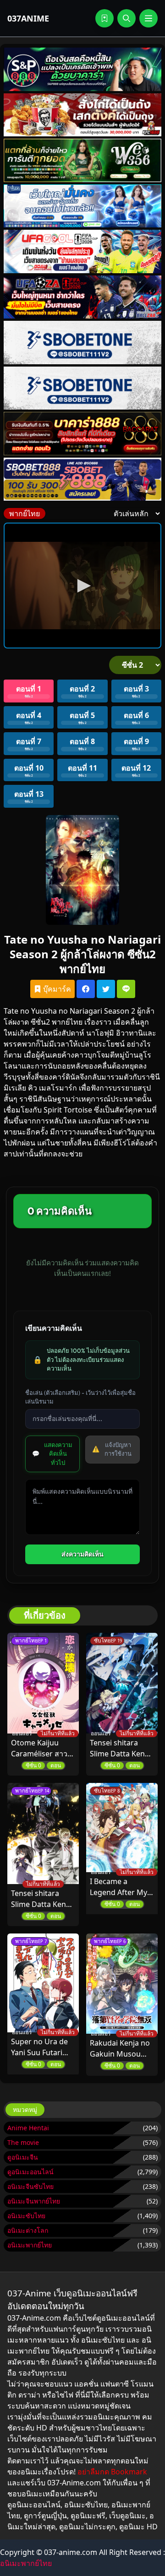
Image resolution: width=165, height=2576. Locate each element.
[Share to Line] (126, 989)
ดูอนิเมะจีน (23, 2157)
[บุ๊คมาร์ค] (104, 18)
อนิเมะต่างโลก (28, 2230)
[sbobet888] (82, 479)
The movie (23, 2142)
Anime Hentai (28, 2128)
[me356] (82, 206)
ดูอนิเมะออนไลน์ (30, 2172)
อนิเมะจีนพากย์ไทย (34, 2201)
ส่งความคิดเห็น (82, 1554)
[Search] (126, 18)
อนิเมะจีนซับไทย (30, 2186)
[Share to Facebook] (86, 989)
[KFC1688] (82, 115)
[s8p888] (82, 69)
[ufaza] (82, 297)
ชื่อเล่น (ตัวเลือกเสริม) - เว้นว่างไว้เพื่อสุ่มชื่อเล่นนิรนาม (80, 1397)
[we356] (82, 160)
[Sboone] (82, 343)
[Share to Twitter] (106, 989)
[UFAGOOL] (82, 251)
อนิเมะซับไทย (26, 2216)
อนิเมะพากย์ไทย (30, 2245)
